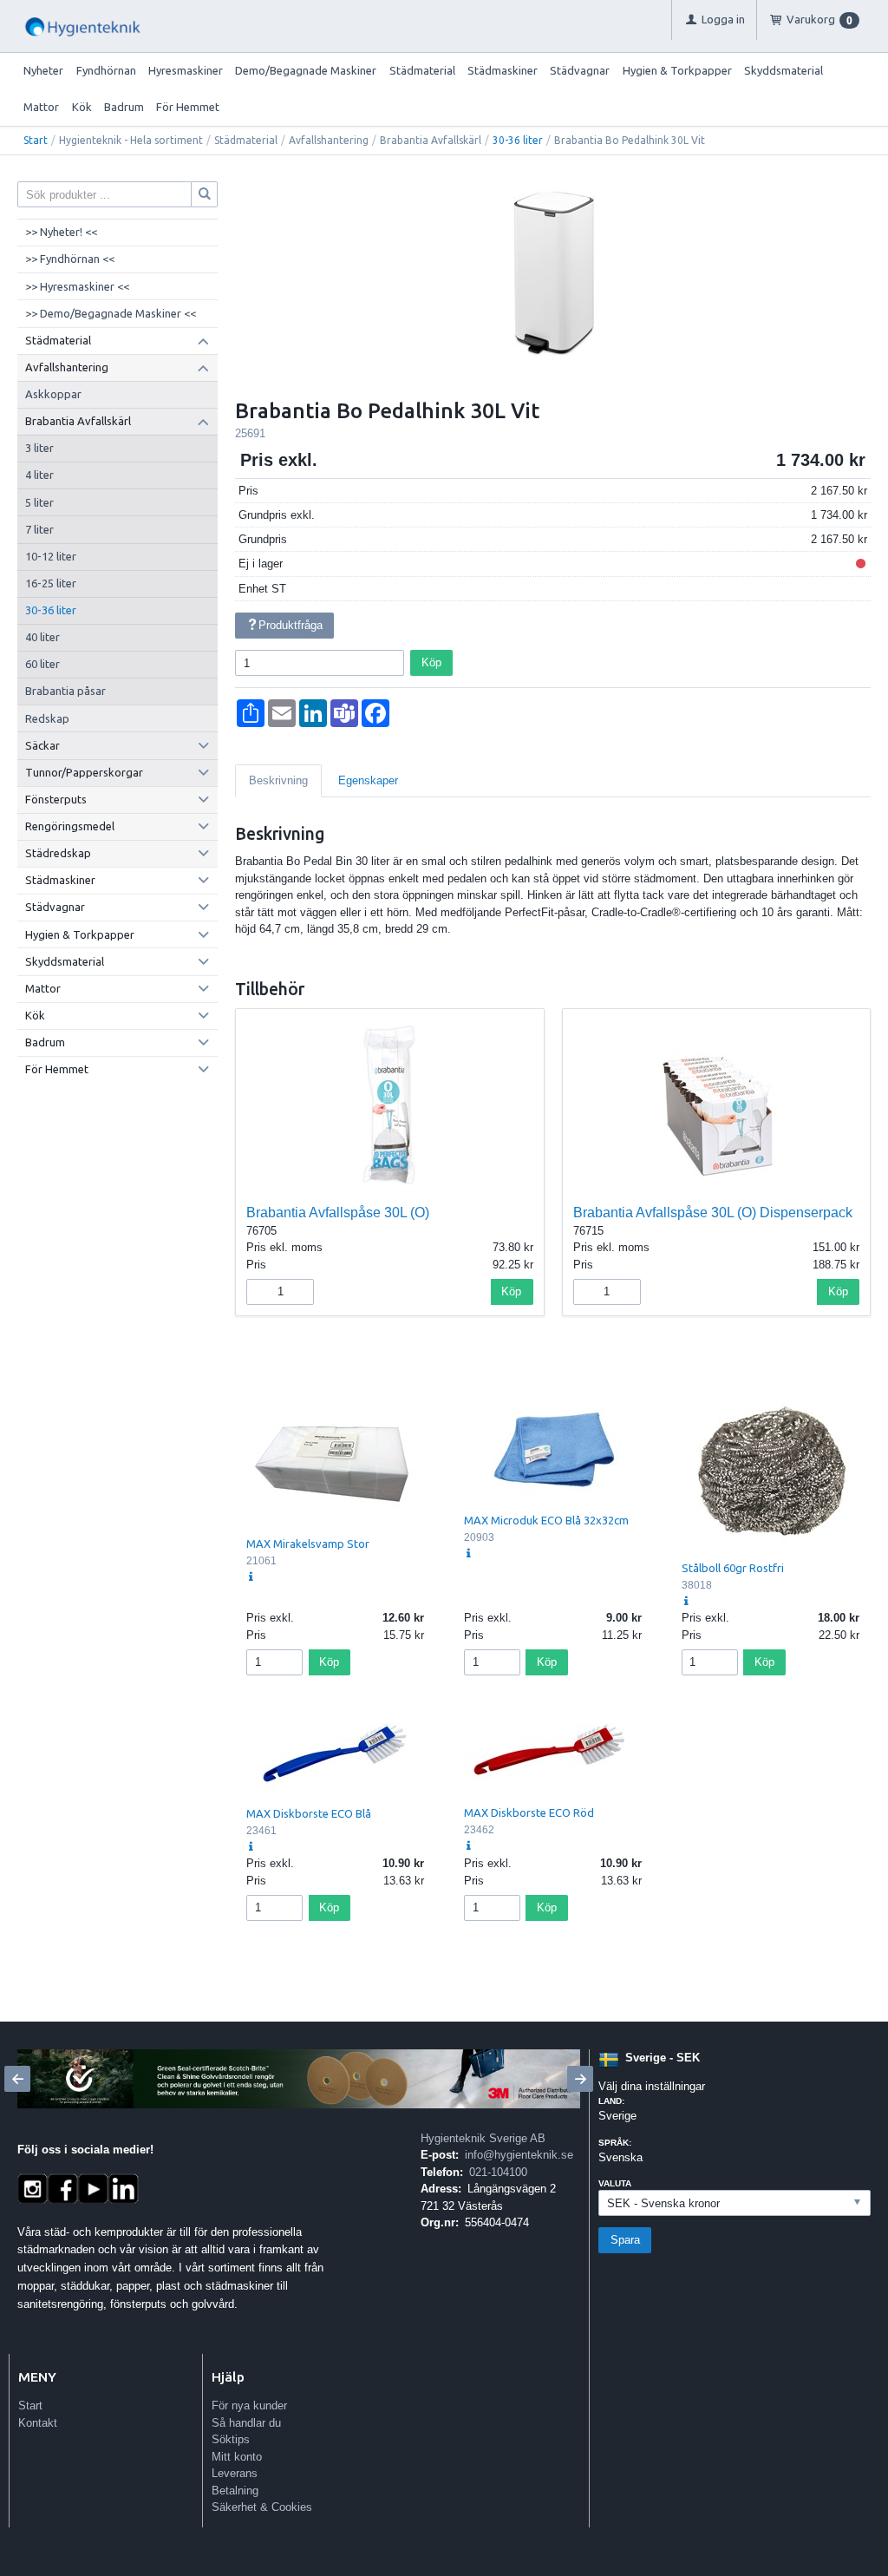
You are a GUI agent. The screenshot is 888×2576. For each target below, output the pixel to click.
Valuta (615, 2183)
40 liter (42, 637)
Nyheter (43, 70)
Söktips (231, 2439)
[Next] (580, 2079)
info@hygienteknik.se (519, 2155)
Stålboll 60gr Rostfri (733, 1568)
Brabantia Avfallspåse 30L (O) (338, 1213)
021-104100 (498, 2172)
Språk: (615, 2143)
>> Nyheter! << (61, 232)
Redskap (47, 718)
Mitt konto (237, 2457)
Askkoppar (53, 394)
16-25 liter (51, 583)
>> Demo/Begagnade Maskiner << (111, 313)
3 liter (39, 448)
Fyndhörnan (106, 70)
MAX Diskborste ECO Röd (529, 1812)
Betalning (235, 2491)
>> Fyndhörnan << (70, 259)
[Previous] (17, 2079)
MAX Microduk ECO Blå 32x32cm (546, 1520)
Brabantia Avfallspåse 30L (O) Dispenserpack (713, 1213)
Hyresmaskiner (186, 70)
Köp (431, 662)
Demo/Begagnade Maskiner (306, 70)
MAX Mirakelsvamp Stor (308, 1544)
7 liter (39, 529)
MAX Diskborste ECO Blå (309, 1813)
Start (36, 140)
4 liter (39, 475)
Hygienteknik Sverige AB (483, 2138)
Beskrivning (278, 780)
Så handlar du (246, 2423)
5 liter (39, 502)
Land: (611, 2101)
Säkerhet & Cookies (262, 2507)
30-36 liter (518, 140)
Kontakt (38, 2423)
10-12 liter (51, 556)
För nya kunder (249, 2406)
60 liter (42, 664)
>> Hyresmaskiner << (77, 286)
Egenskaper (368, 780)
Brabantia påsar (65, 691)
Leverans (235, 2473)
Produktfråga (291, 625)
